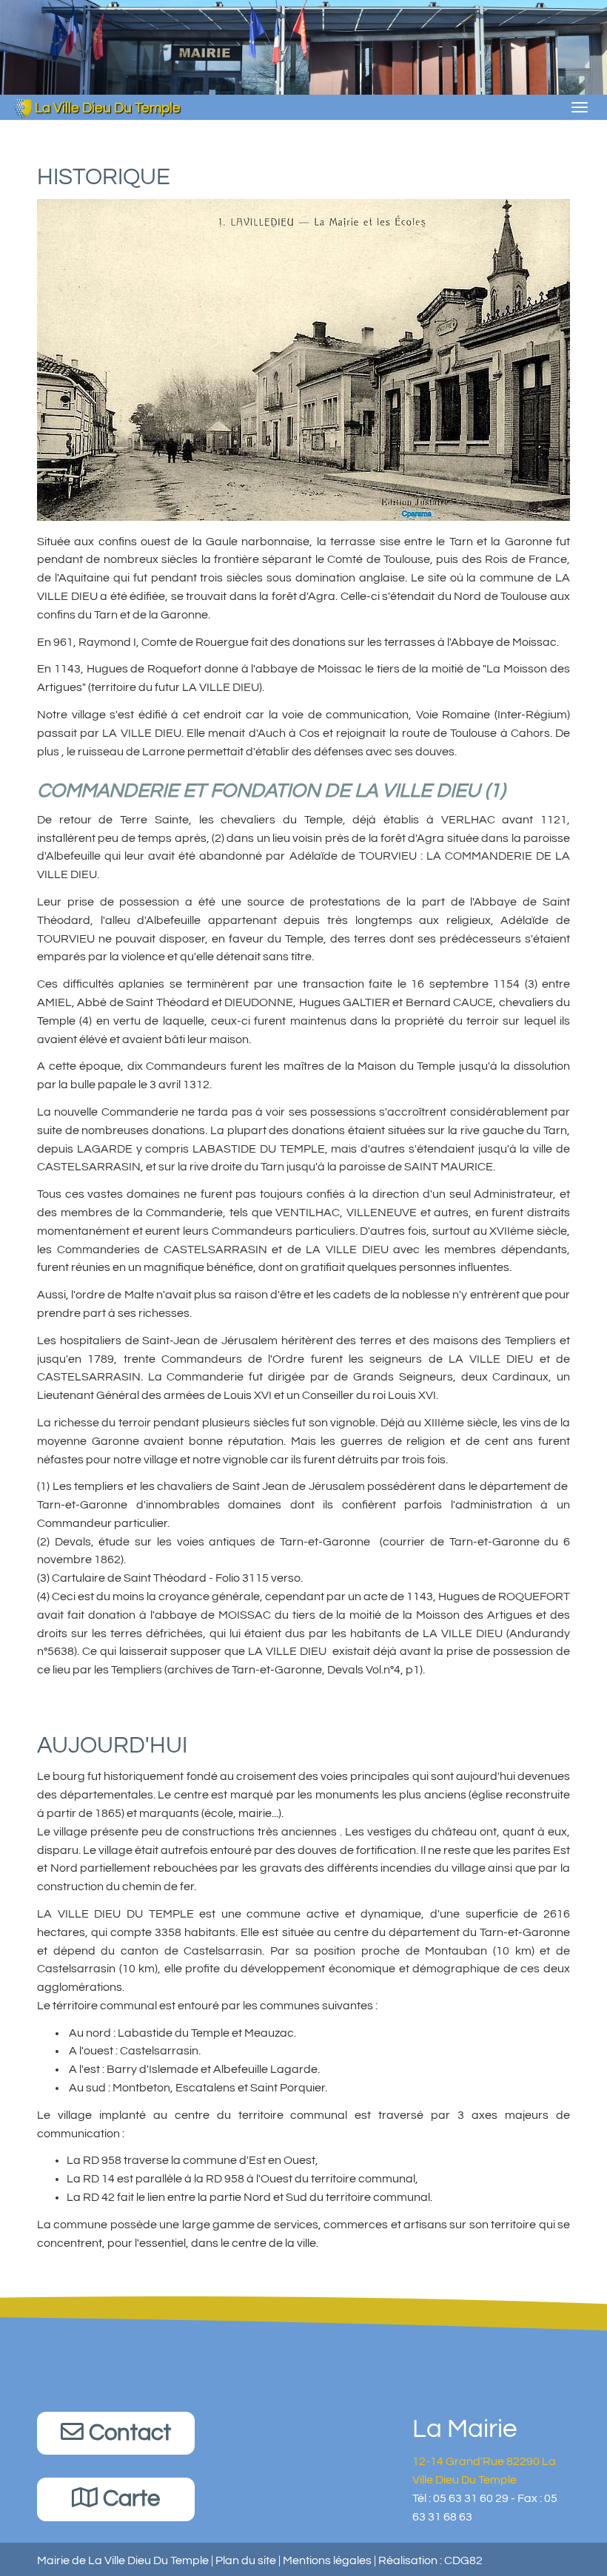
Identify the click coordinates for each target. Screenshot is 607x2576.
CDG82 (463, 2560)
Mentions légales (327, 2560)
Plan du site (246, 2560)
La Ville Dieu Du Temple (106, 108)
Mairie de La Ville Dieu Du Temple (123, 2560)
